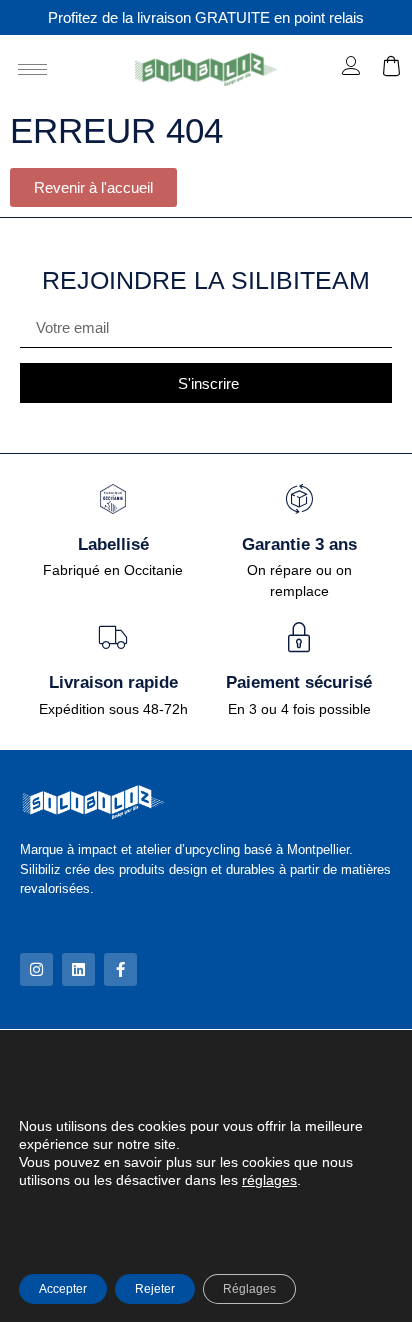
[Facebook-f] (120, 969)
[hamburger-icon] (32, 69)
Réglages (249, 1289)
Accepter (63, 1289)
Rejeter (155, 1289)
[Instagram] (36, 969)
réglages (269, 1180)
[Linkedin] (78, 969)
